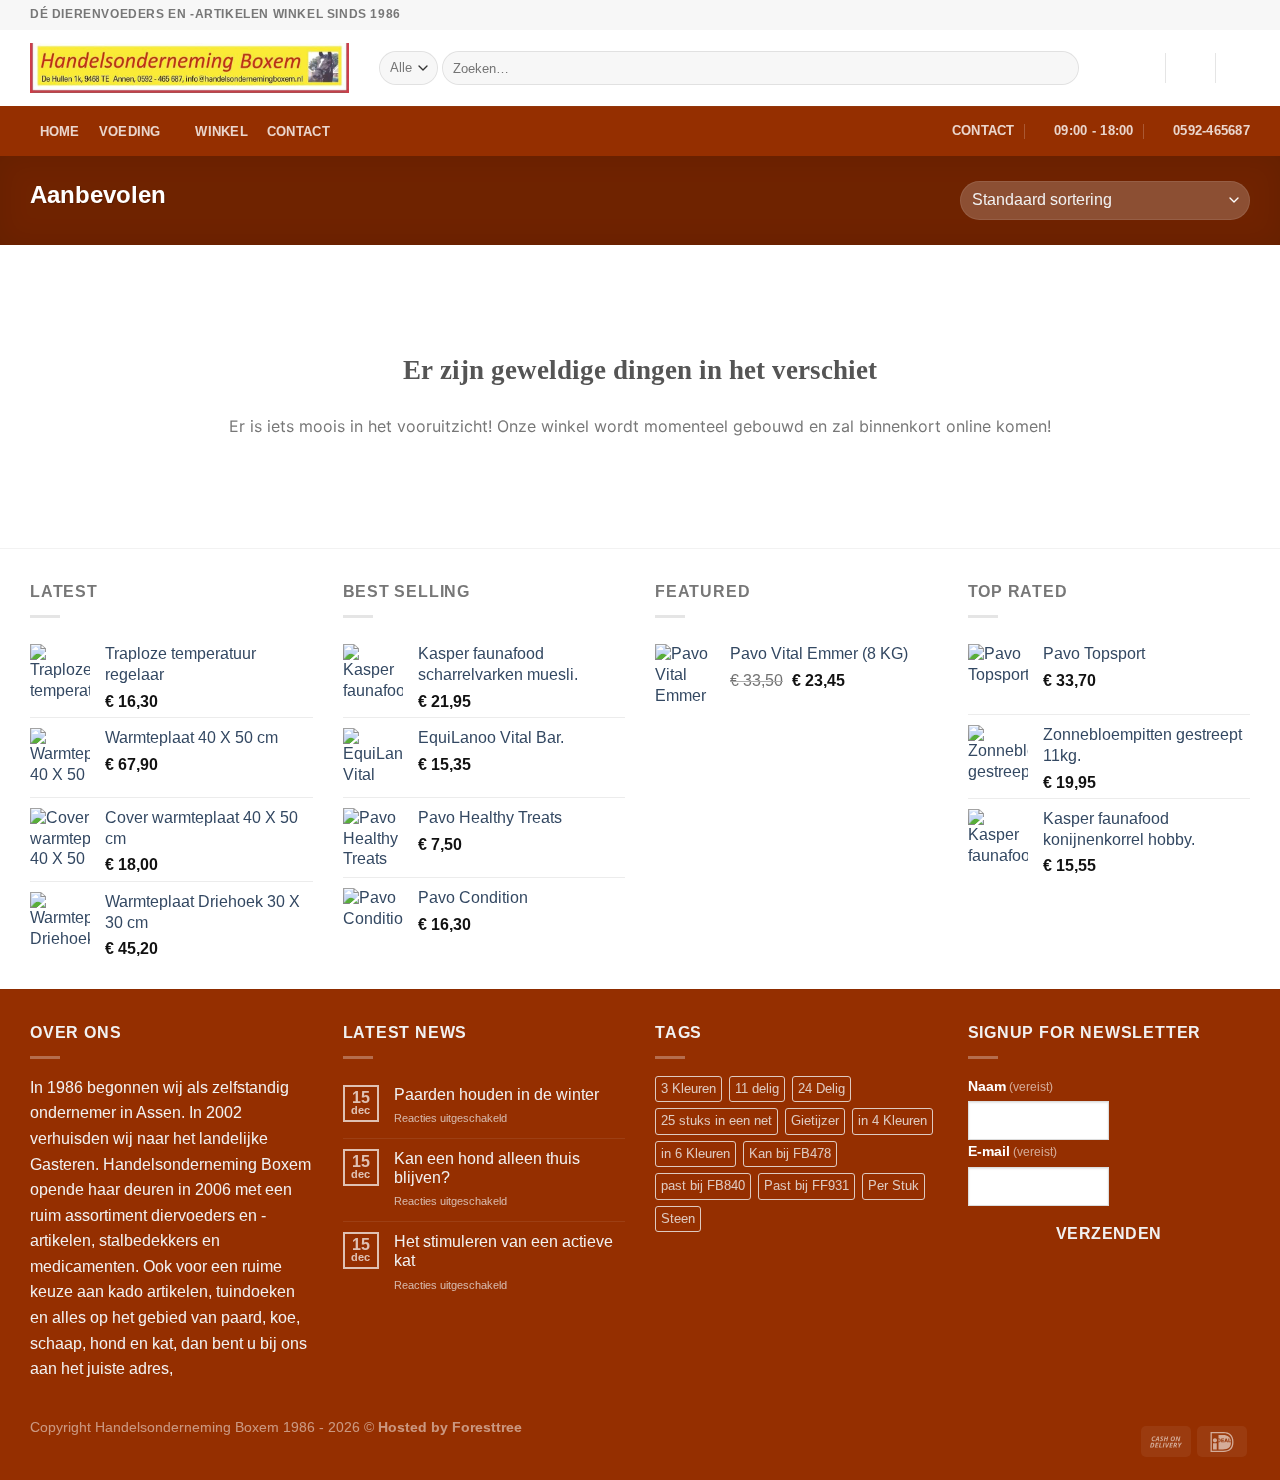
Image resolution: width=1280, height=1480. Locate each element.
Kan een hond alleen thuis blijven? (487, 1168)
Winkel (221, 131)
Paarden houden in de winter (496, 1094)
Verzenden (1109, 1233)
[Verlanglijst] (1142, 68)
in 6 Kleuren (695, 1153)
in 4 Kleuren (892, 1120)
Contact (298, 131)
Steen (678, 1218)
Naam (1010, 1086)
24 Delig (821, 1088)
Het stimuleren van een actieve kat (503, 1251)
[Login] (1190, 68)
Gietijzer (815, 1120)
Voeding (130, 131)
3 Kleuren (688, 1088)
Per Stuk (893, 1185)
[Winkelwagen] (1240, 68)
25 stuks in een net (716, 1120)
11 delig (757, 1088)
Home (60, 131)
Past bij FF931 (806, 1185)
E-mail (1012, 1151)
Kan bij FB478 (790, 1153)
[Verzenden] (1060, 68)
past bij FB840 (703, 1185)
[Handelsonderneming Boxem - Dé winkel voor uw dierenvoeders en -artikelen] (189, 68)
